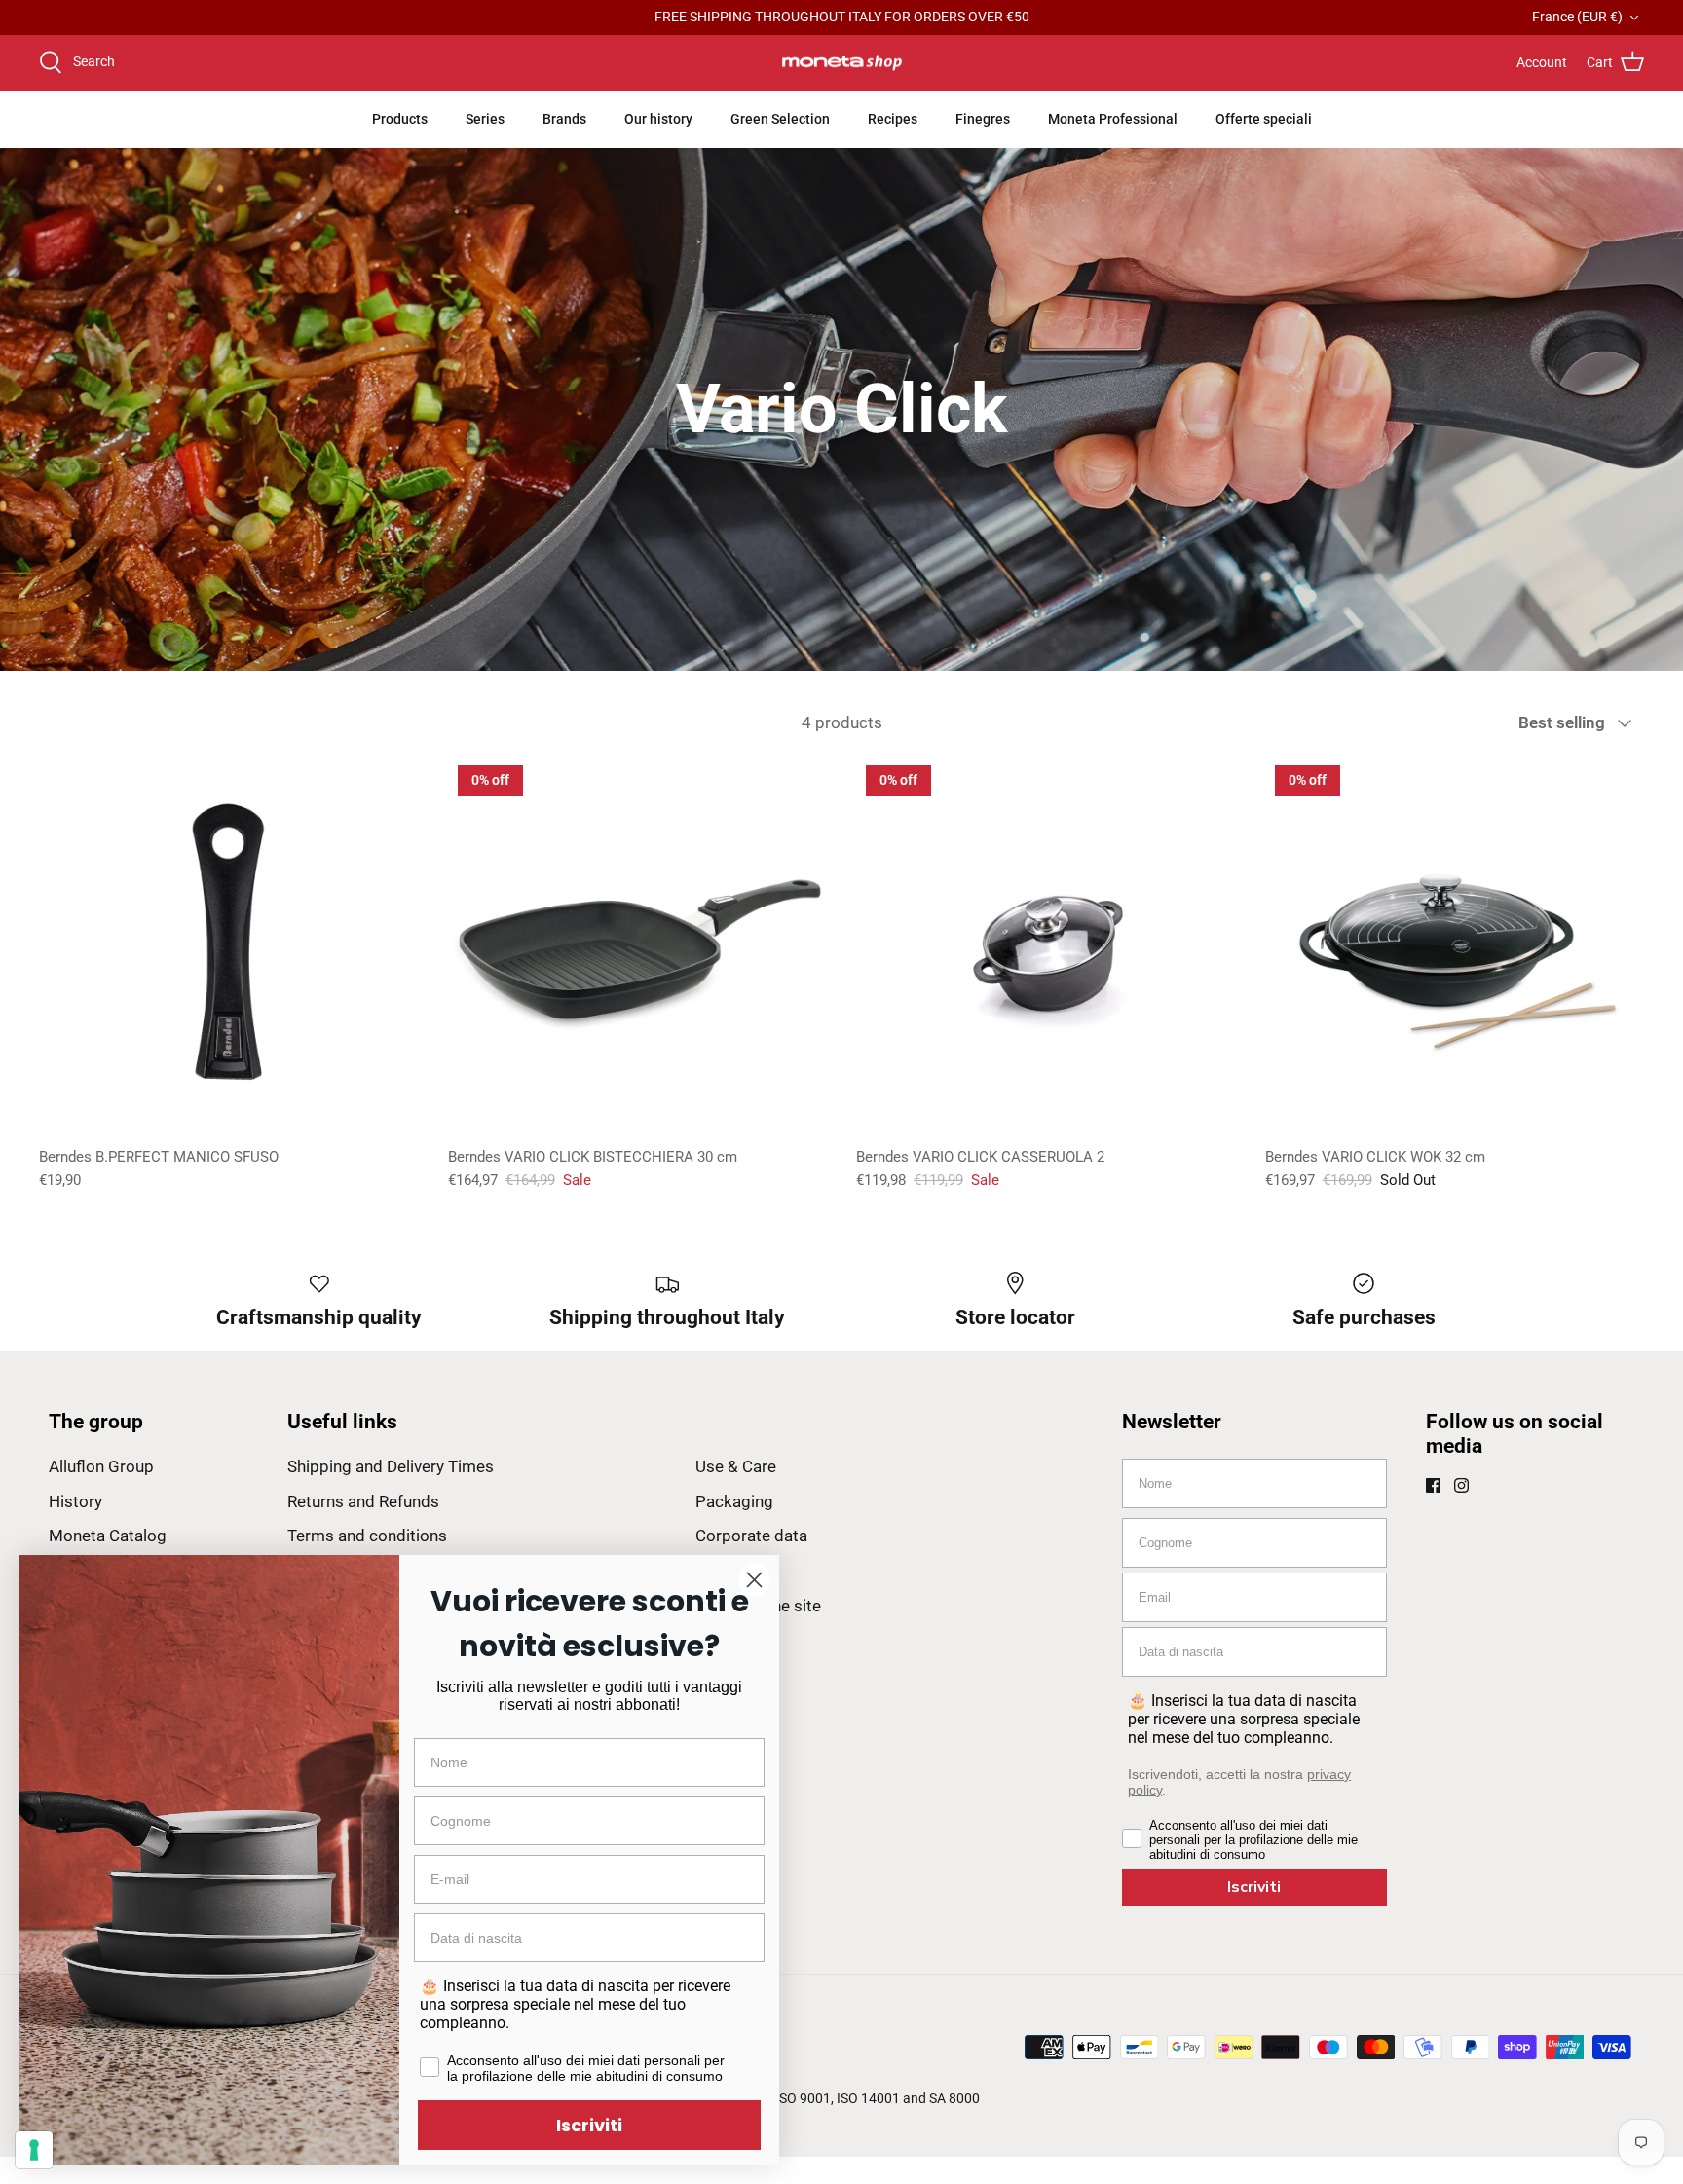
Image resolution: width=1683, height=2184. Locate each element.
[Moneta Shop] (842, 63)
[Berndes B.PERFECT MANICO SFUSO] (229, 945)
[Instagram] (1461, 1485)
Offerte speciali (1264, 119)
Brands (564, 119)
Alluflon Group (101, 1466)
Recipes (893, 119)
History (75, 1501)
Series (485, 119)
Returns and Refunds (363, 1501)
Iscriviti (1254, 1887)
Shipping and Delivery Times (391, 1466)
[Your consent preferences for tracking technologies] (34, 2150)
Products (400, 119)
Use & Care (736, 1466)
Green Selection (780, 119)
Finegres (983, 119)
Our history (658, 119)
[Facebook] (1433, 1485)
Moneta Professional (1113, 119)
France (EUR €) (1577, 17)
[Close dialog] (754, 1580)
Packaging (734, 1501)
